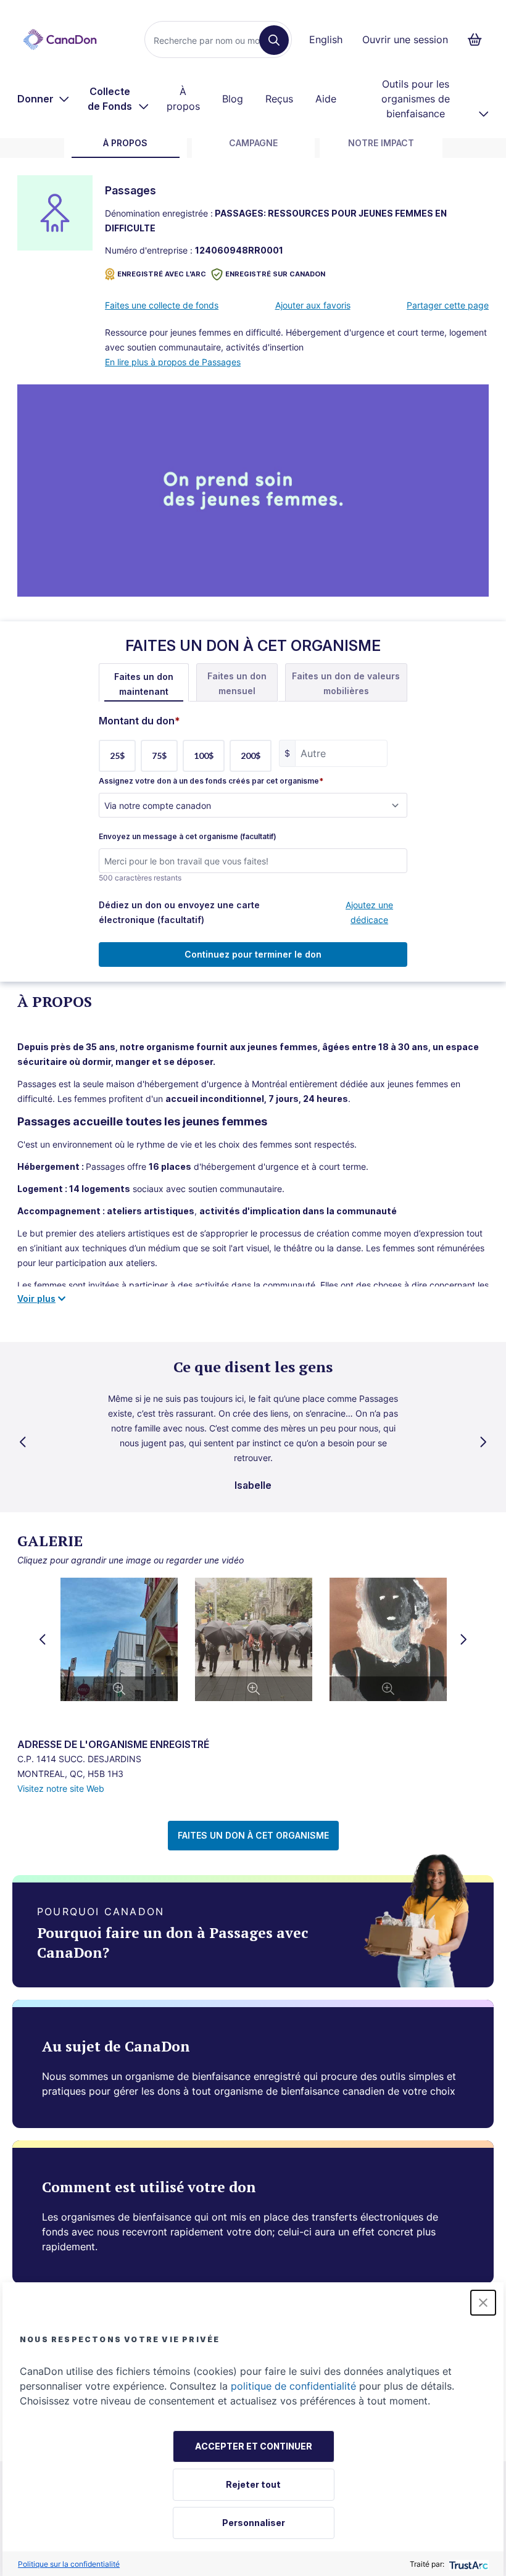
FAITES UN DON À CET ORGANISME (253, 1835)
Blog (233, 99)
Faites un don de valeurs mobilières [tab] (346, 683)
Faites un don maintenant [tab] (144, 684)
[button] (483, 2303)
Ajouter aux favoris (313, 305)
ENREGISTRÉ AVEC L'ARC (162, 274)
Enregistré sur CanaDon (275, 274)
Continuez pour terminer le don (253, 954)
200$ (251, 756)
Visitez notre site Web (61, 1788)
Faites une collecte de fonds (162, 305)
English (326, 39)
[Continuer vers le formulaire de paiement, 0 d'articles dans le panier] (479, 39)
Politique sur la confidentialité (69, 2564)
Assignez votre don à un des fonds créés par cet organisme (211, 781)
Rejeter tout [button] (253, 2484)
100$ (204, 756)
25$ (117, 756)
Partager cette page (448, 305)
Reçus (279, 99)
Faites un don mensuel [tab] (237, 683)
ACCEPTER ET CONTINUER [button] (254, 2446)
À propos (183, 99)
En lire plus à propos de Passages (173, 362)
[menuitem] (44, 99)
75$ (159, 756)
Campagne (253, 143)
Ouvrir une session (405, 39)
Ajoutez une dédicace (369, 912)
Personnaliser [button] (254, 2523)
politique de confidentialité (293, 2386)
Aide (326, 99)
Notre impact (381, 143)
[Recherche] (274, 40)
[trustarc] (467, 2564)
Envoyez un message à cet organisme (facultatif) (188, 837)
